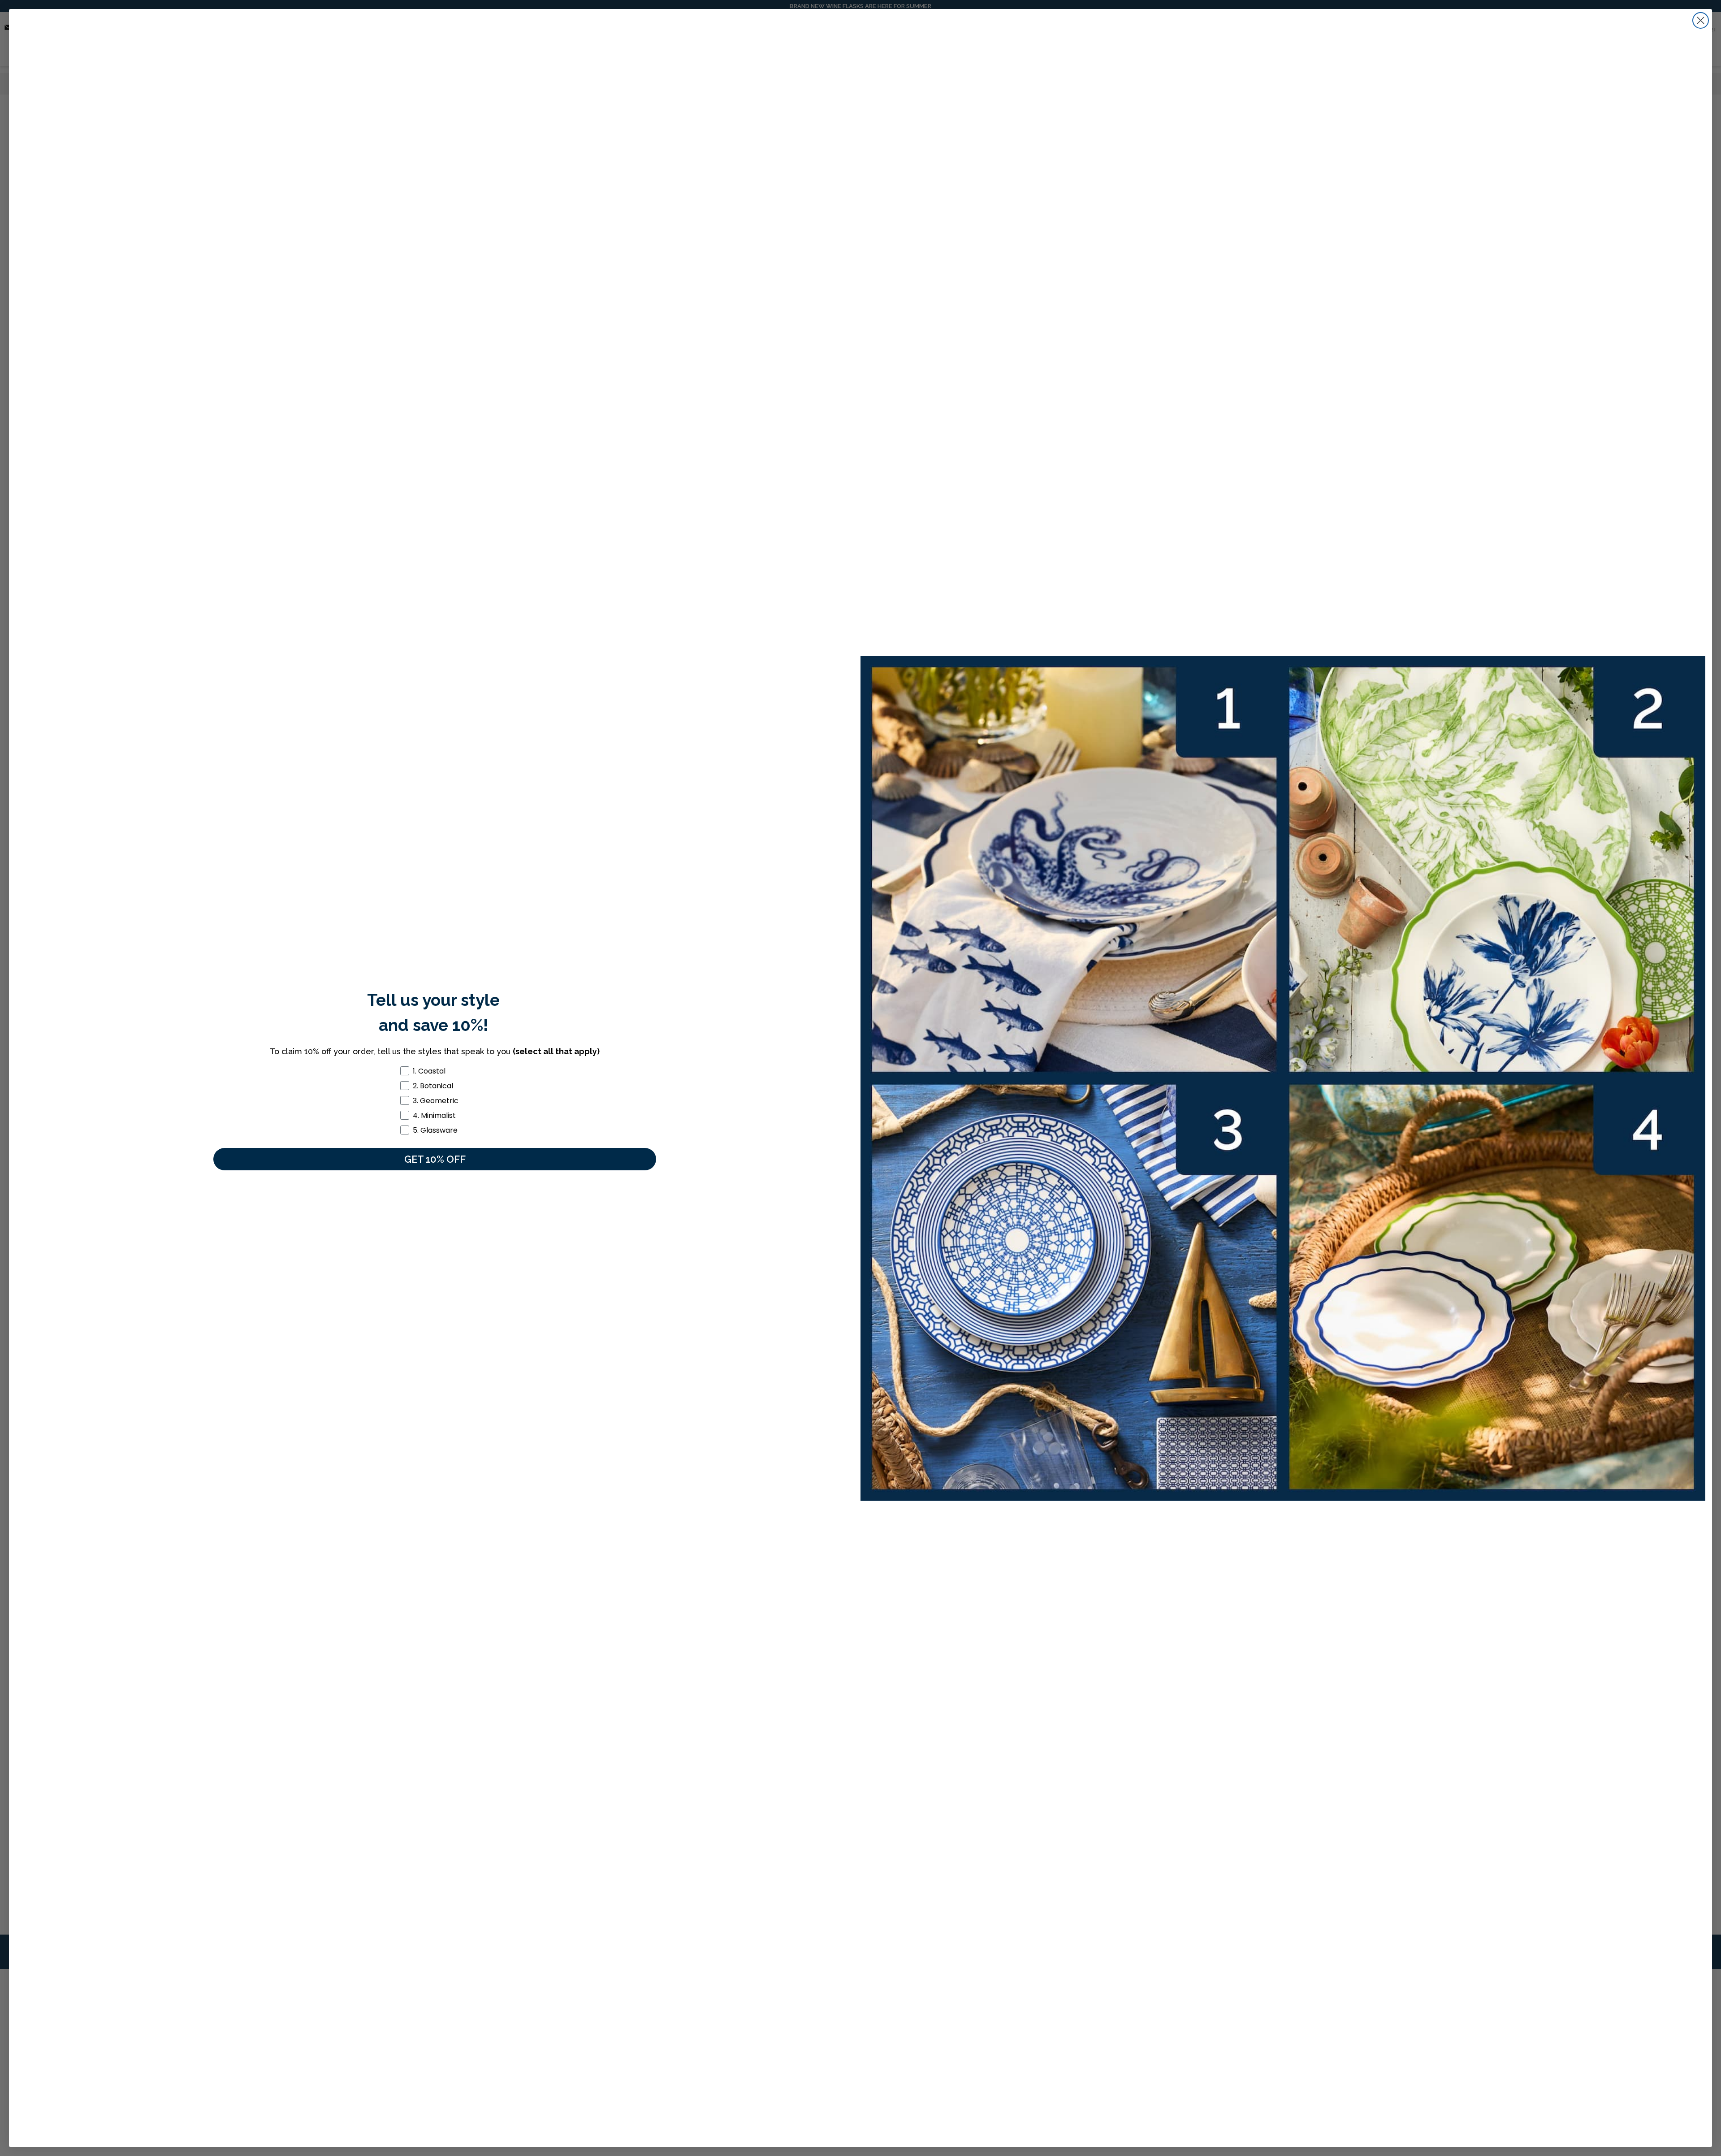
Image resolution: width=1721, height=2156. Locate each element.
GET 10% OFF (435, 1159)
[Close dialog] (1701, 20)
